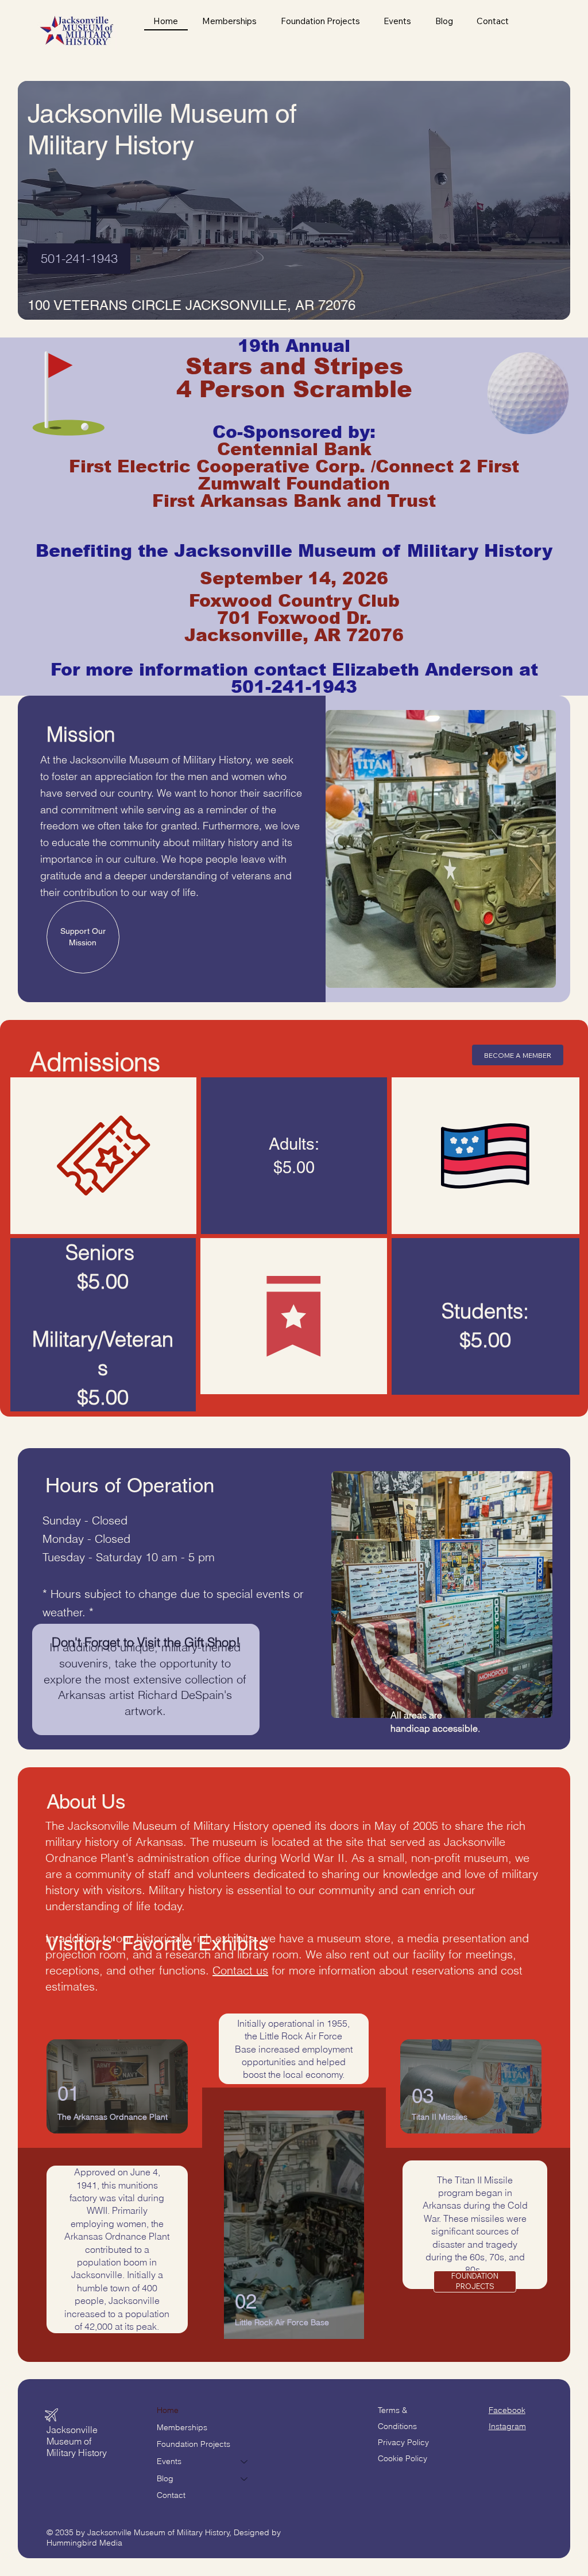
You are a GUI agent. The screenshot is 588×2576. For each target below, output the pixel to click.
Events (169, 2461)
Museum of (69, 2441)
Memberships (182, 2427)
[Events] (245, 2462)
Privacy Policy (403, 2442)
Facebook (507, 2410)
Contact (171, 2495)
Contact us (240, 1970)
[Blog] (245, 2479)
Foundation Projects (194, 2444)
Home (168, 2410)
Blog (165, 2478)
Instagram (507, 2426)
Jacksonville (72, 2430)
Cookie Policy (403, 2458)
